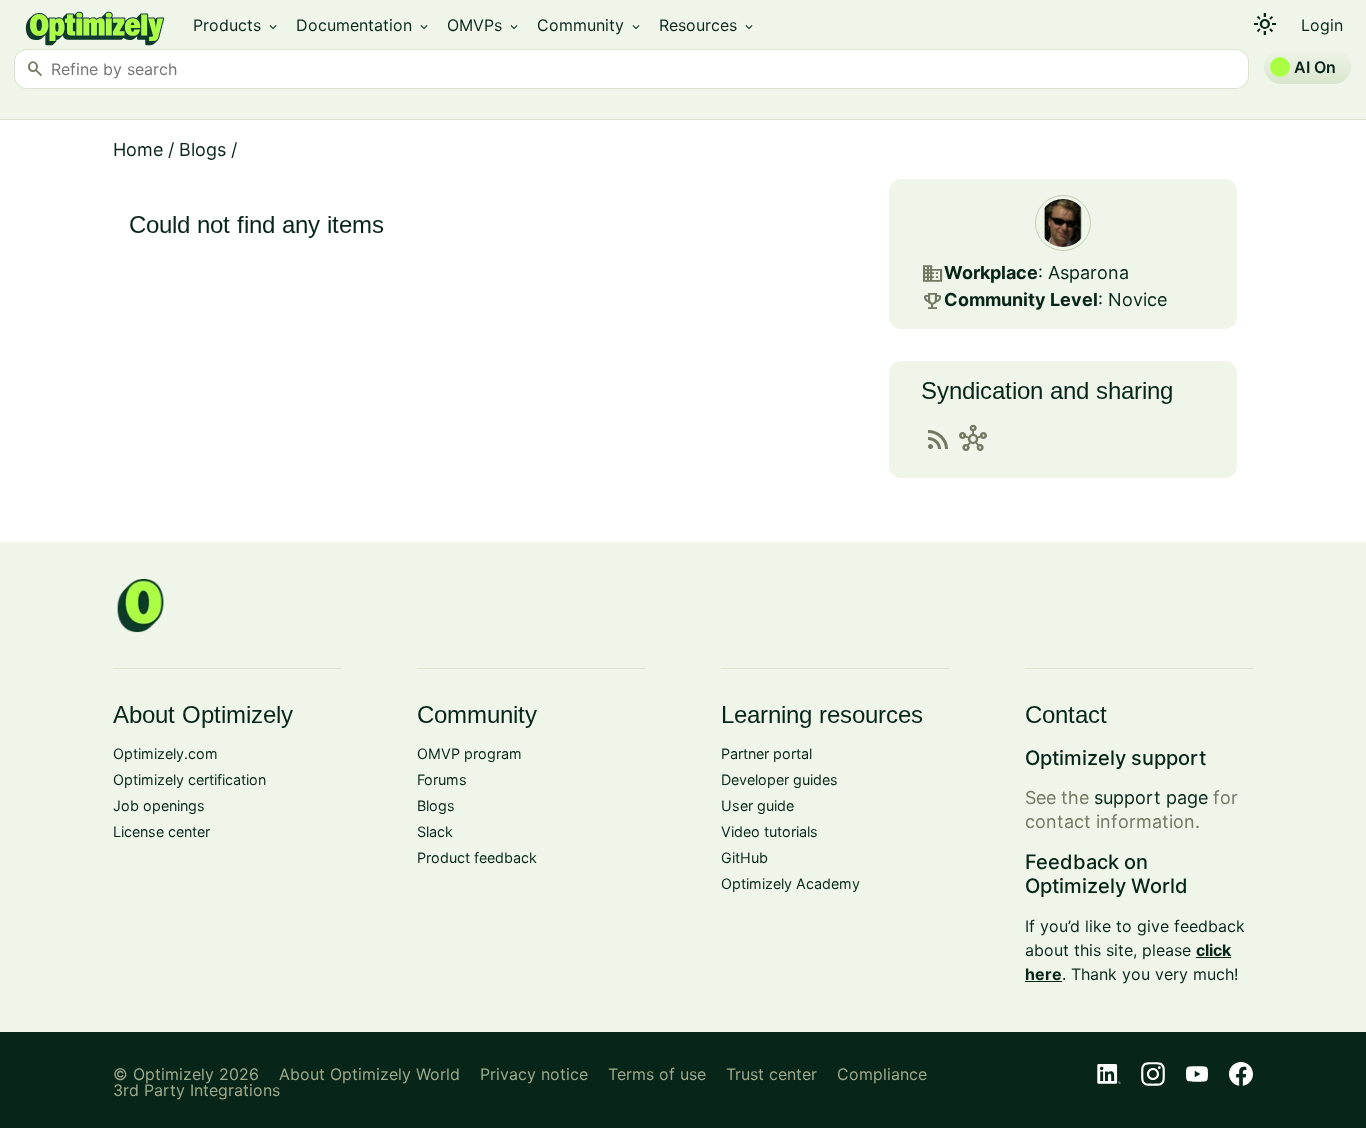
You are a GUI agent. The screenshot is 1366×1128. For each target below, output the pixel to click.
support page (1151, 797)
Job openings (159, 805)
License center (161, 831)
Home (138, 149)
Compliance (882, 1074)
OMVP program (469, 753)
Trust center (771, 1074)
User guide (757, 805)
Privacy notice (534, 1074)
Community (590, 25)
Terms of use (657, 1074)
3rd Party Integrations (196, 1090)
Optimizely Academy (790, 883)
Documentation (363, 25)
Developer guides (779, 779)
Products (236, 25)
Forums (442, 779)
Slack (435, 831)
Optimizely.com (165, 753)
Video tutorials (769, 831)
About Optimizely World (369, 1074)
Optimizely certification (189, 779)
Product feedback (477, 857)
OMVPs (484, 25)
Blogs (202, 149)
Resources (707, 25)
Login (1322, 25)
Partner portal (766, 753)
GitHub (744, 857)
